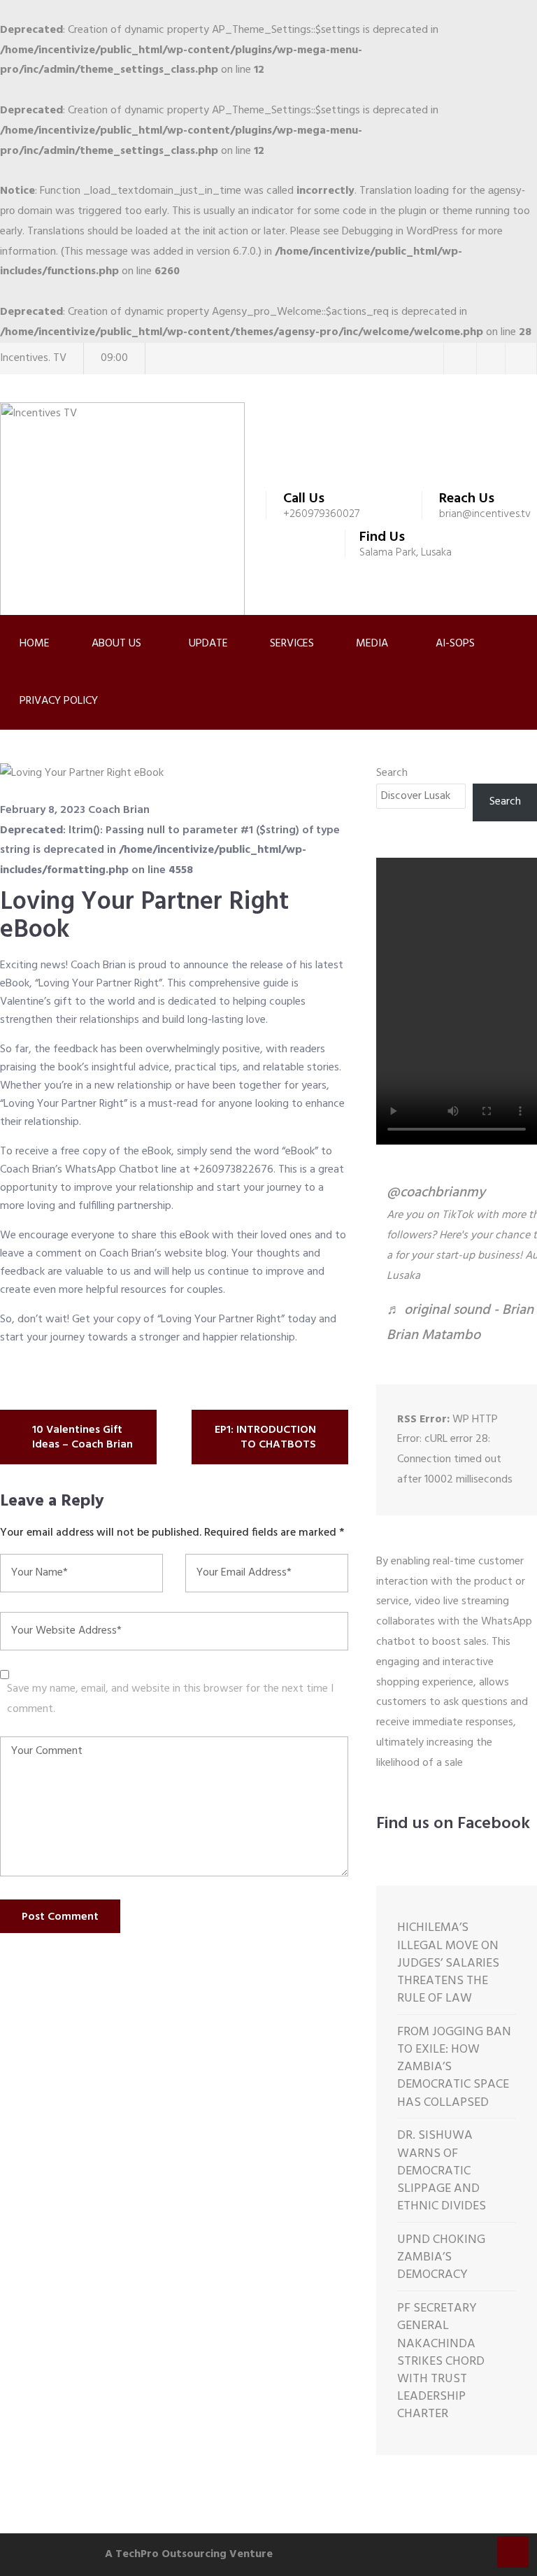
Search (392, 773)
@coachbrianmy (436, 1193)
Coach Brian (119, 810)
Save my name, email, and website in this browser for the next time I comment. (170, 1699)
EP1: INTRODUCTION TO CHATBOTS (265, 1438)
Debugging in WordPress (400, 232)
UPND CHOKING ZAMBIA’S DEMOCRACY (441, 2258)
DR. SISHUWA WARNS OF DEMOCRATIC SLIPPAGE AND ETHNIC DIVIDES (442, 2171)
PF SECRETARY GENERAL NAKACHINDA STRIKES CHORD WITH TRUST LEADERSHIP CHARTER (441, 2361)
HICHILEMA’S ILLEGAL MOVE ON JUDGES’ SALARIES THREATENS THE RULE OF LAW (448, 1963)
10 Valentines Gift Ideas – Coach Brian (83, 1438)
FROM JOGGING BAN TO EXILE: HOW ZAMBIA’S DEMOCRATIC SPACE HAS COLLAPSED (454, 2067)
